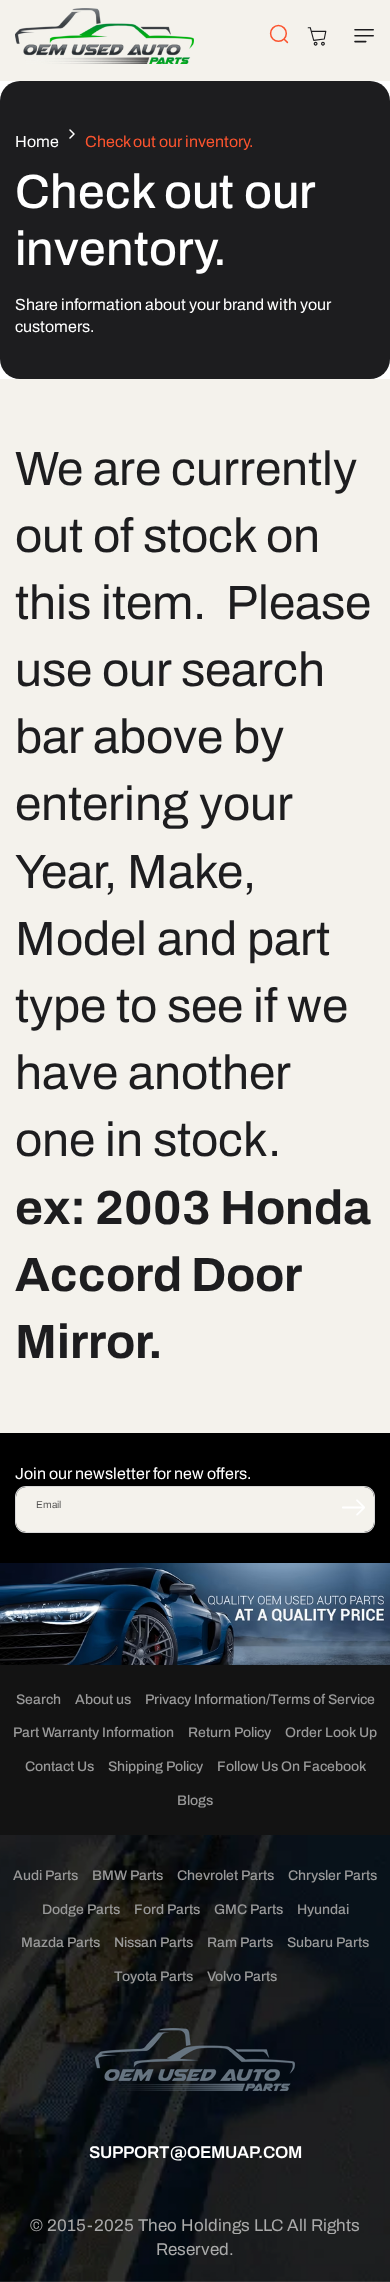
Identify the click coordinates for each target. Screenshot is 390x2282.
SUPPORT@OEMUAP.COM (195, 2152)
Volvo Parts (242, 1976)
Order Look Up (331, 1732)
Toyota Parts (153, 1976)
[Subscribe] (353, 1508)
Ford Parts (167, 1909)
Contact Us (59, 1766)
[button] (360, 36)
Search (38, 1699)
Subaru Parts (328, 1942)
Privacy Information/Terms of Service (260, 1699)
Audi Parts (45, 1875)
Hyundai (323, 1909)
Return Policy (229, 1732)
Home (37, 141)
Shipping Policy (155, 1766)
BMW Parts (127, 1875)
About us (103, 1699)
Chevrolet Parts (225, 1875)
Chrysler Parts (332, 1875)
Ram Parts (240, 1942)
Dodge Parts (81, 1909)
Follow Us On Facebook (291, 1766)
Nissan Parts (153, 1942)
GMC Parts (248, 1909)
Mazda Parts (60, 1942)
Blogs (195, 1800)
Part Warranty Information (93, 1732)
